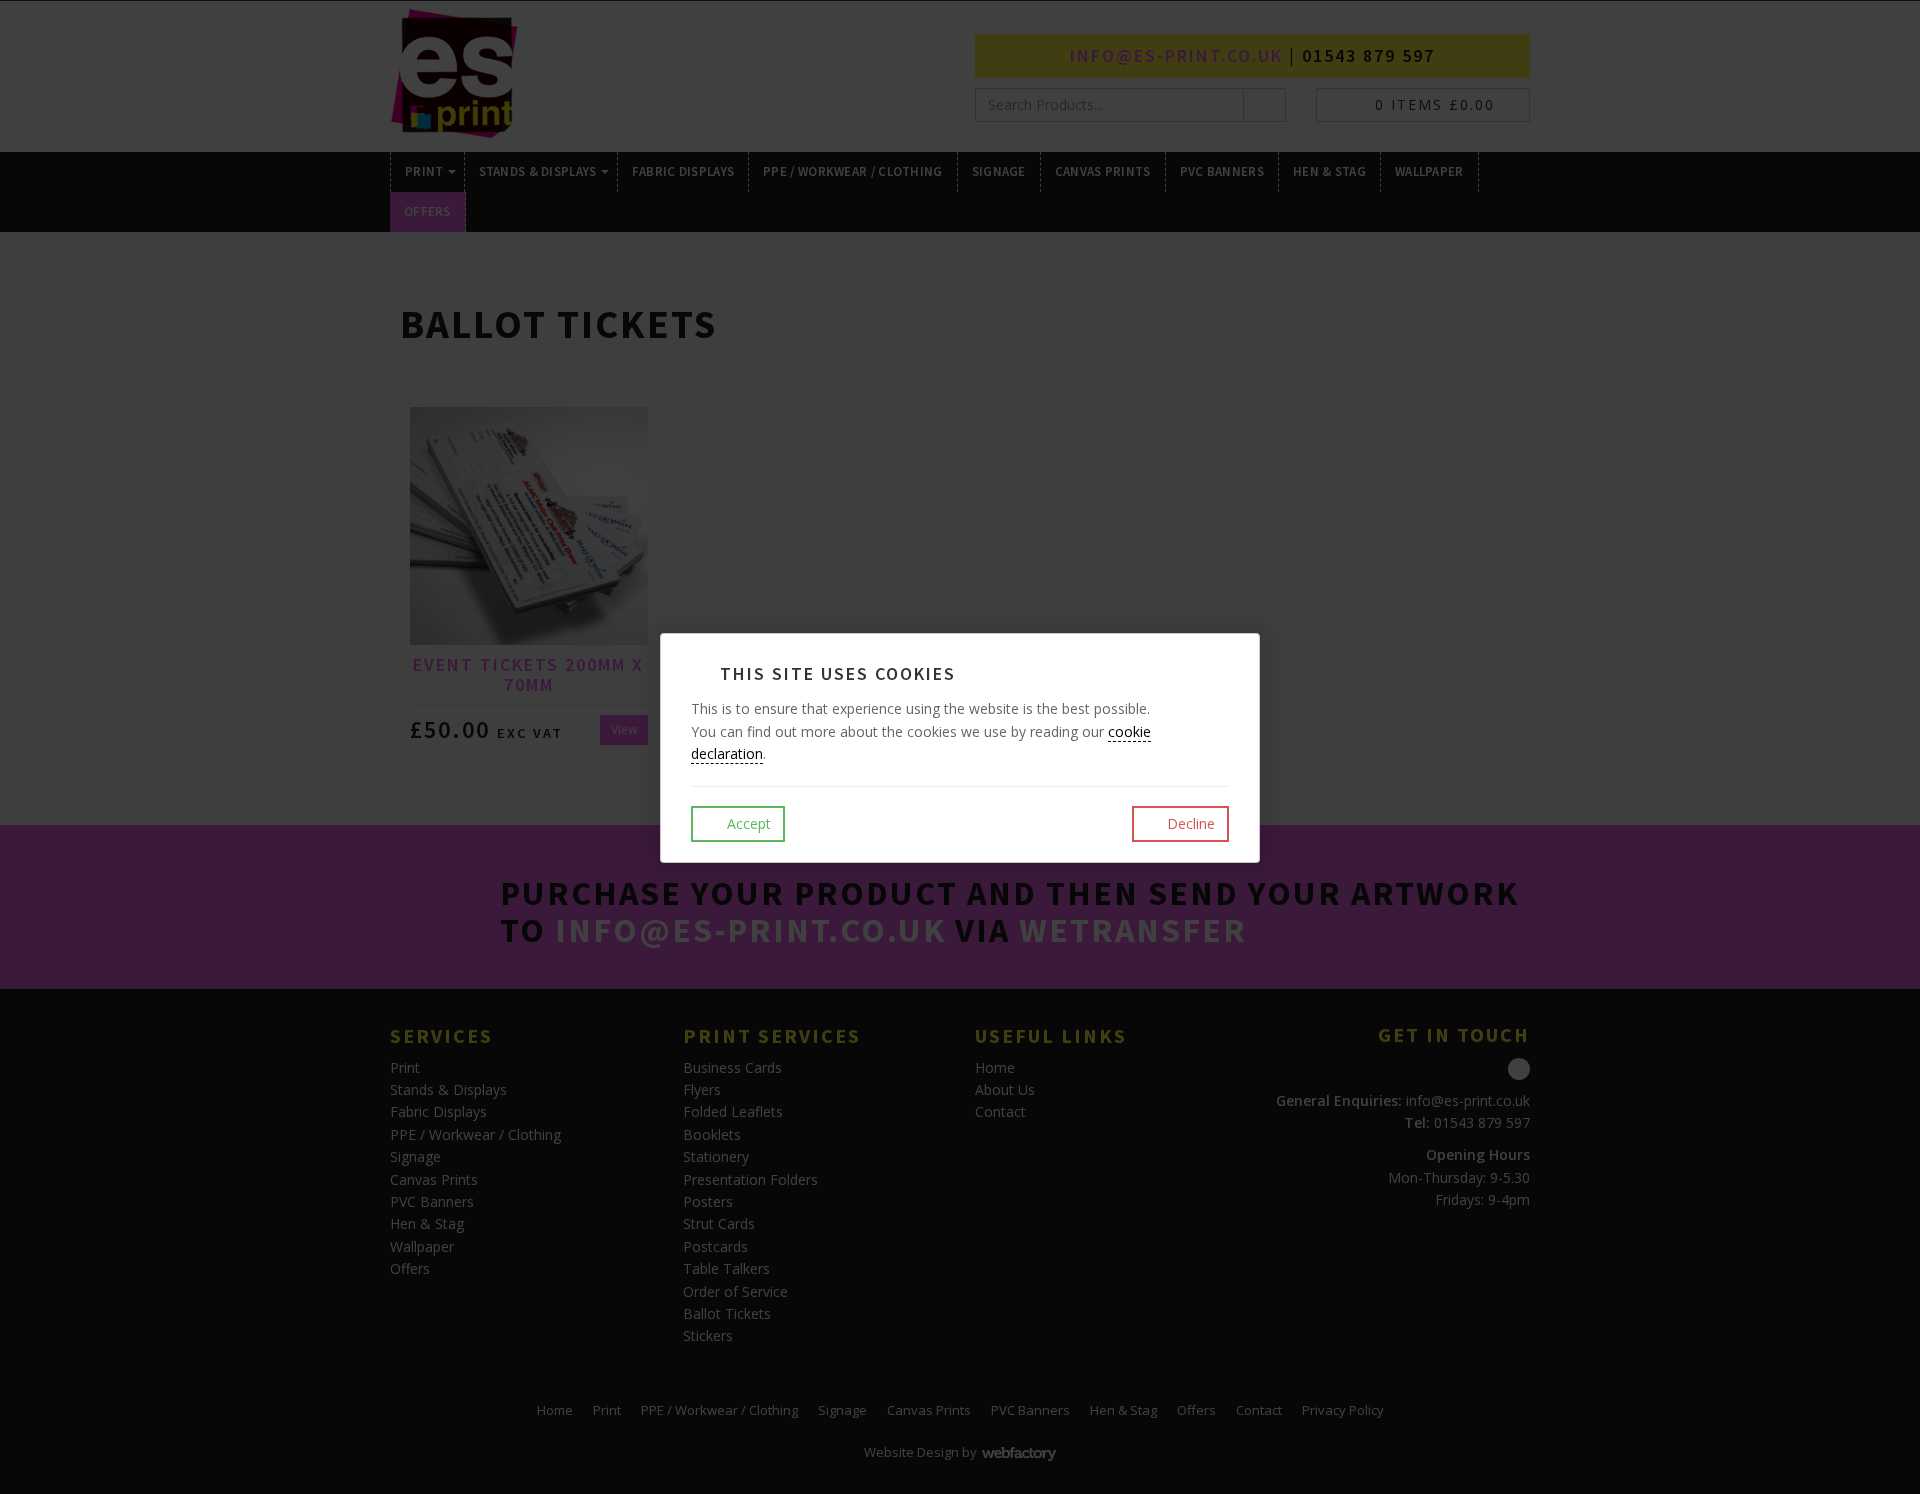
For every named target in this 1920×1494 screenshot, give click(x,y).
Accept (747, 823)
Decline (1189, 823)
